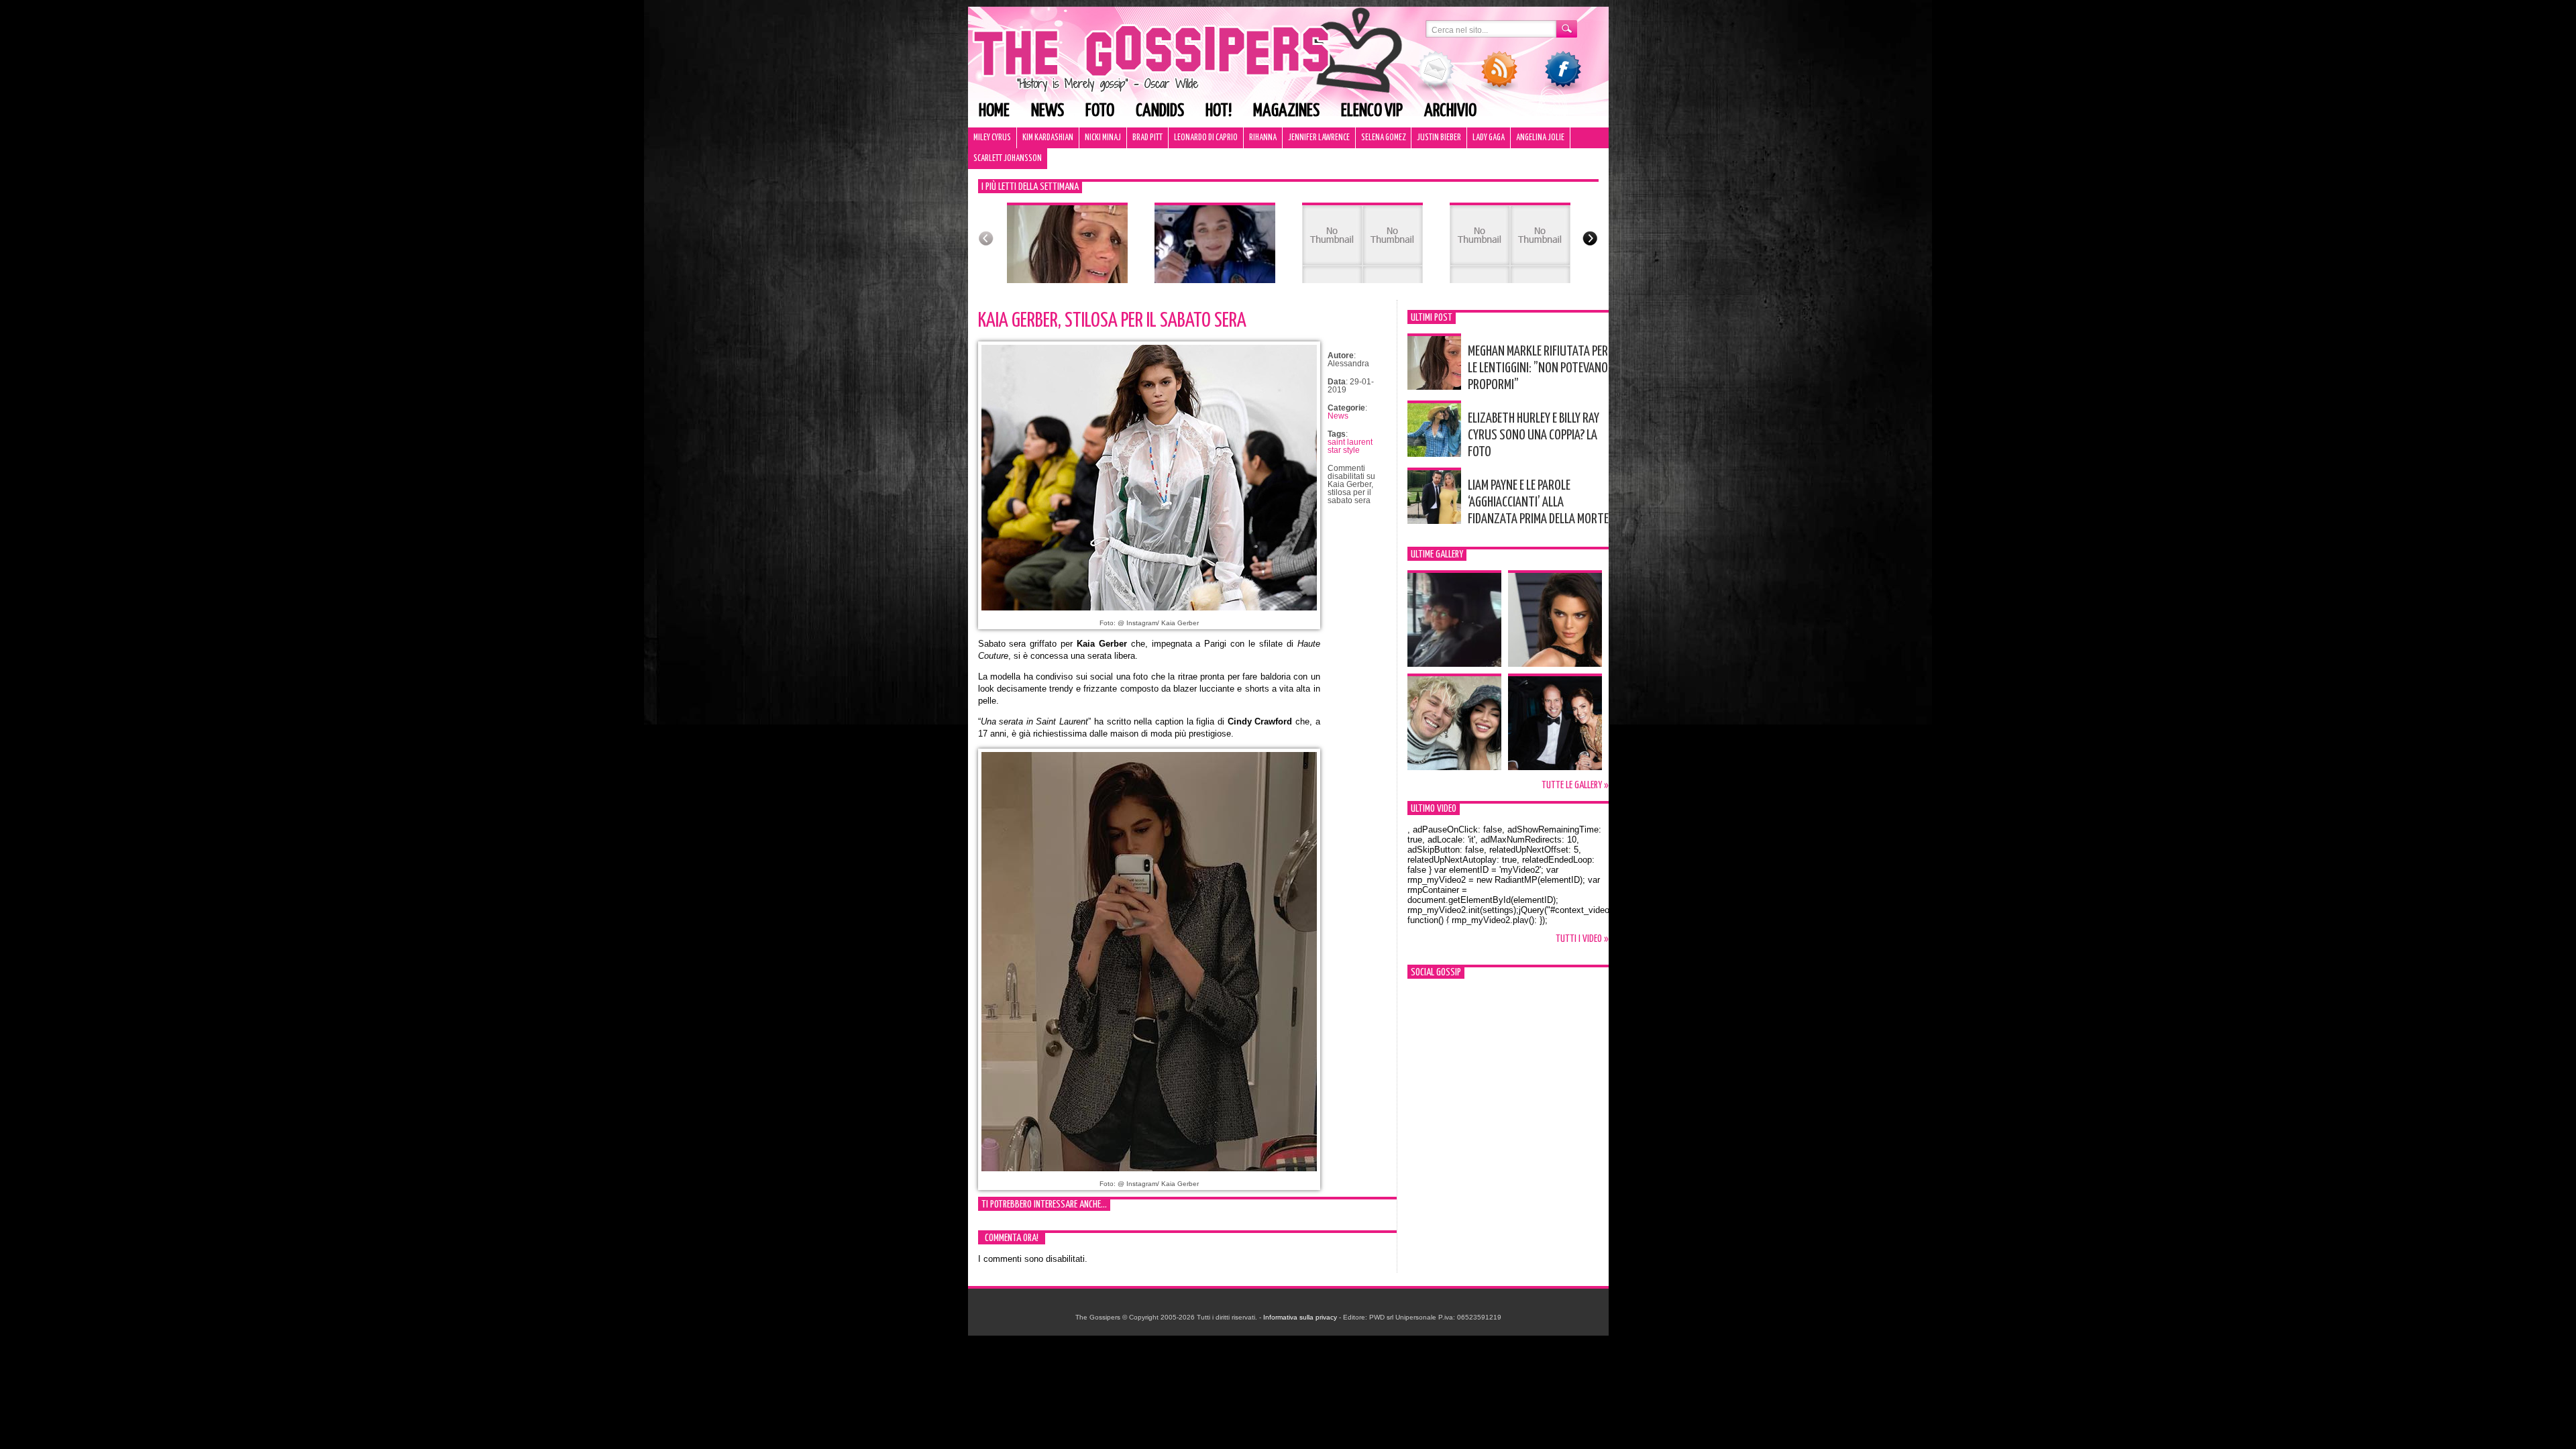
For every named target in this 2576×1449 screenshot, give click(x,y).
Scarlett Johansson (1008, 159)
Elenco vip (1372, 111)
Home (994, 111)
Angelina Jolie (1540, 138)
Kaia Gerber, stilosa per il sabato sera (1112, 321)
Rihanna (1263, 138)
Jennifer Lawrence (1319, 138)
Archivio (1450, 111)
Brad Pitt (1147, 138)
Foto (1100, 111)
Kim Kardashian (1048, 138)
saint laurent (1350, 442)
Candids (1160, 111)
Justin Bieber (1439, 138)
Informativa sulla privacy (1300, 1317)
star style (1344, 450)
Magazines (1286, 111)
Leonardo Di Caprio (1206, 138)
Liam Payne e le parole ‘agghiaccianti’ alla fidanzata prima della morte (1538, 502)
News (1048, 111)
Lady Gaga (1489, 138)
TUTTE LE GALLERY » (1575, 785)
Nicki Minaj (1103, 138)
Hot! (1219, 111)
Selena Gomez (1383, 138)
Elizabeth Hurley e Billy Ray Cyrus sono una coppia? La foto (1534, 435)
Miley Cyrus (992, 138)
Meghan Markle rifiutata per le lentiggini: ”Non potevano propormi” (1538, 368)
